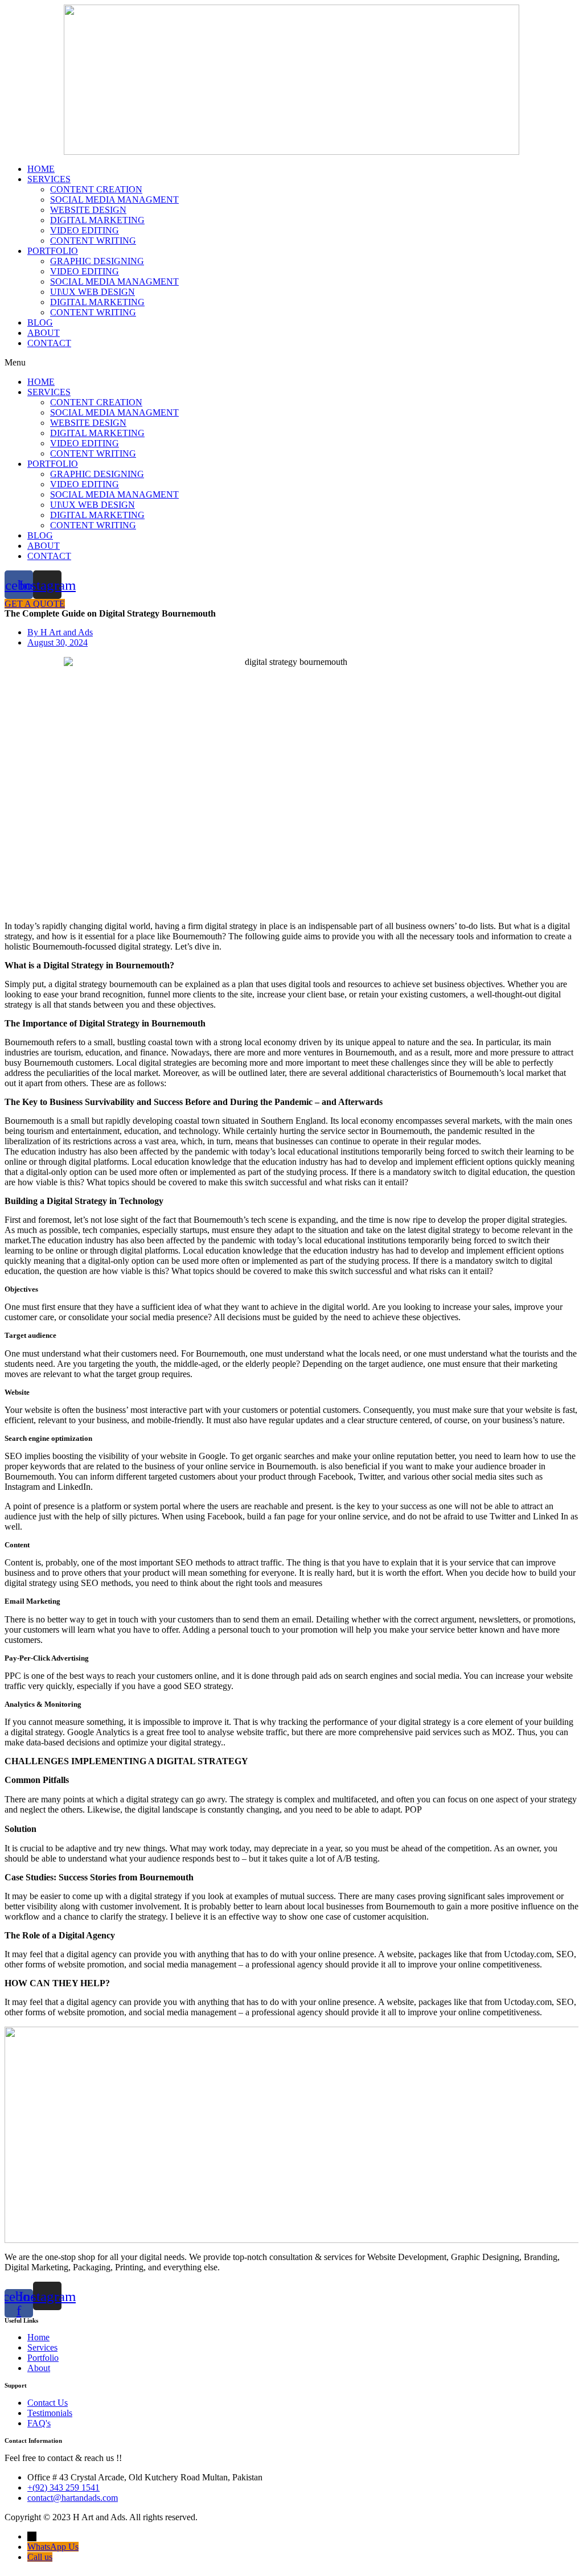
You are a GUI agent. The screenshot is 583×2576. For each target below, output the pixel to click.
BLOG (40, 322)
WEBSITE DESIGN (88, 210)
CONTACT (49, 343)
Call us (40, 2557)
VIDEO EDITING (85, 230)
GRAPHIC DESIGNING (97, 261)
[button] (291, 363)
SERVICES (49, 179)
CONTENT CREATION (96, 189)
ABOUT (44, 333)
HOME (41, 169)
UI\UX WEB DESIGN (93, 292)
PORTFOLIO (53, 251)
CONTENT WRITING (93, 241)
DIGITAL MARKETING (97, 220)
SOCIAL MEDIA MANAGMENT (114, 200)
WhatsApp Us (53, 2547)
